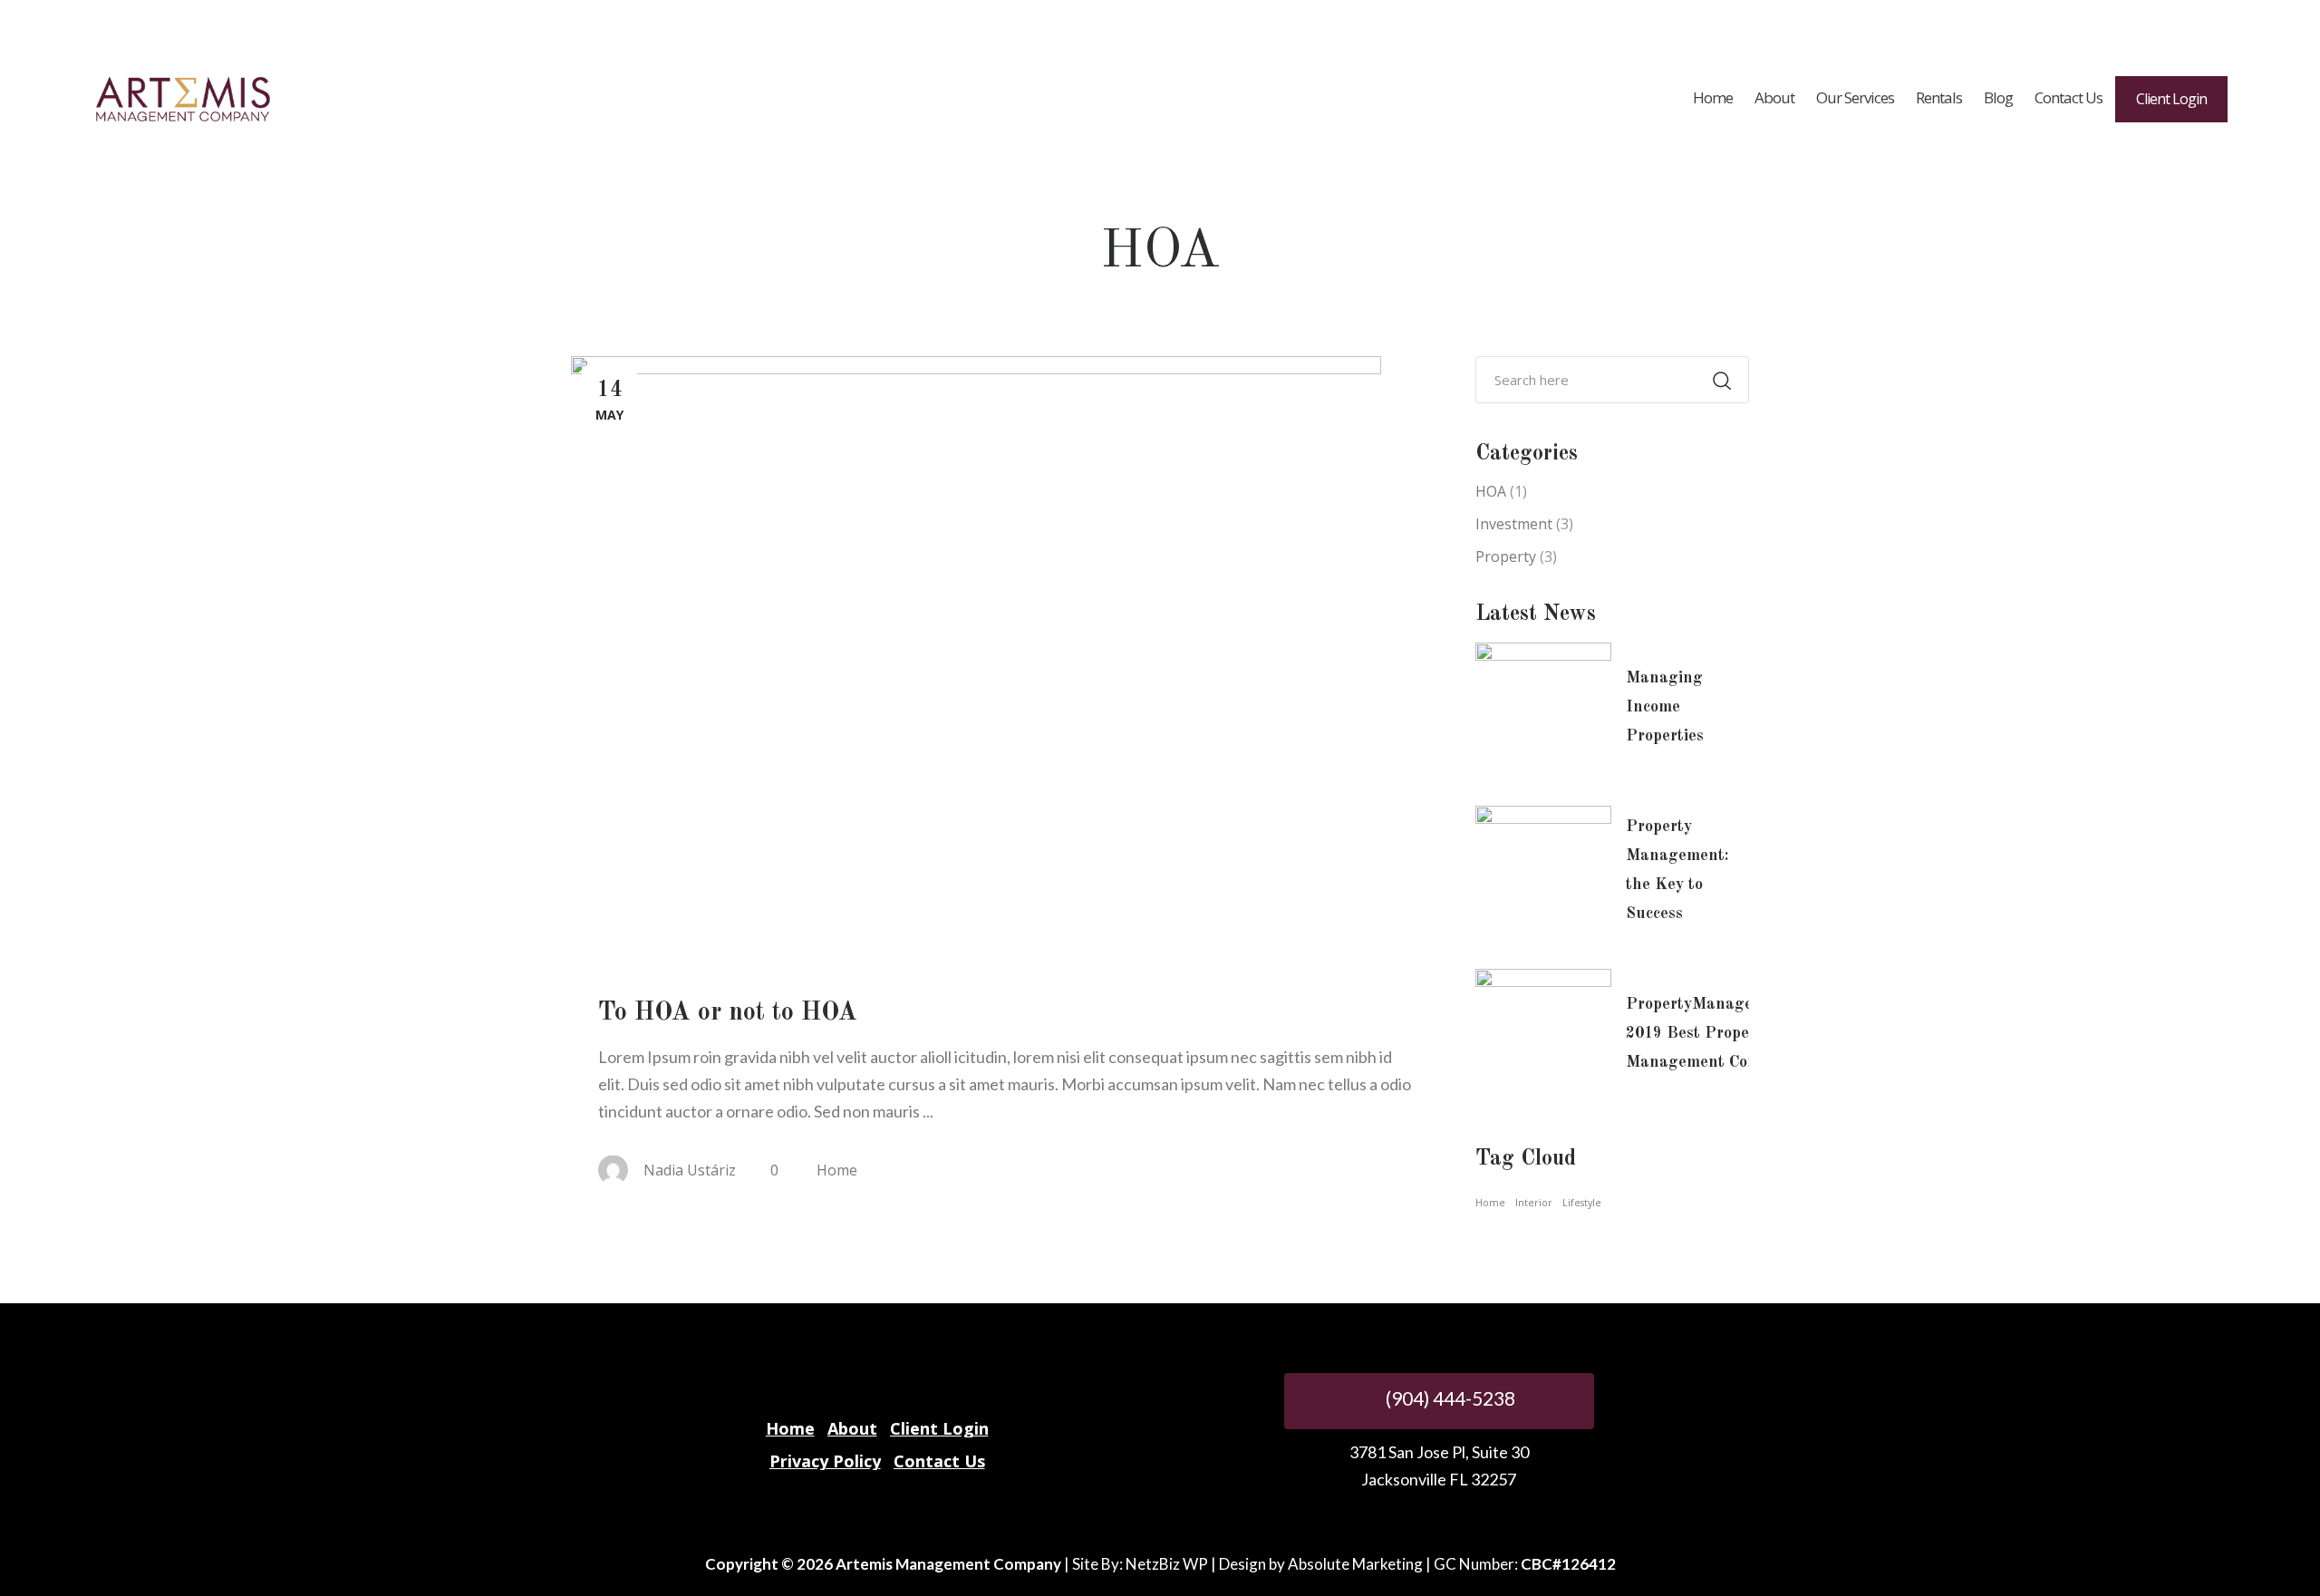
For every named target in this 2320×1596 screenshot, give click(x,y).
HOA (1491, 491)
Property (1506, 556)
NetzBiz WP (1167, 1564)
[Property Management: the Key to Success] (1543, 874)
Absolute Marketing (1355, 1564)
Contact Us (939, 1461)
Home (837, 1170)
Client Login (939, 1428)
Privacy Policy (825, 1461)
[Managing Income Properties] (1543, 711)
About (852, 1428)
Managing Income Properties (1665, 707)
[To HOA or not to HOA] (976, 660)
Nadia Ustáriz (690, 1170)
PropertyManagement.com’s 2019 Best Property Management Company (1730, 1033)
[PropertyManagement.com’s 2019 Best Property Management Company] (1543, 1037)
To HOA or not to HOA (728, 1013)
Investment (1514, 524)
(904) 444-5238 (1449, 1398)
